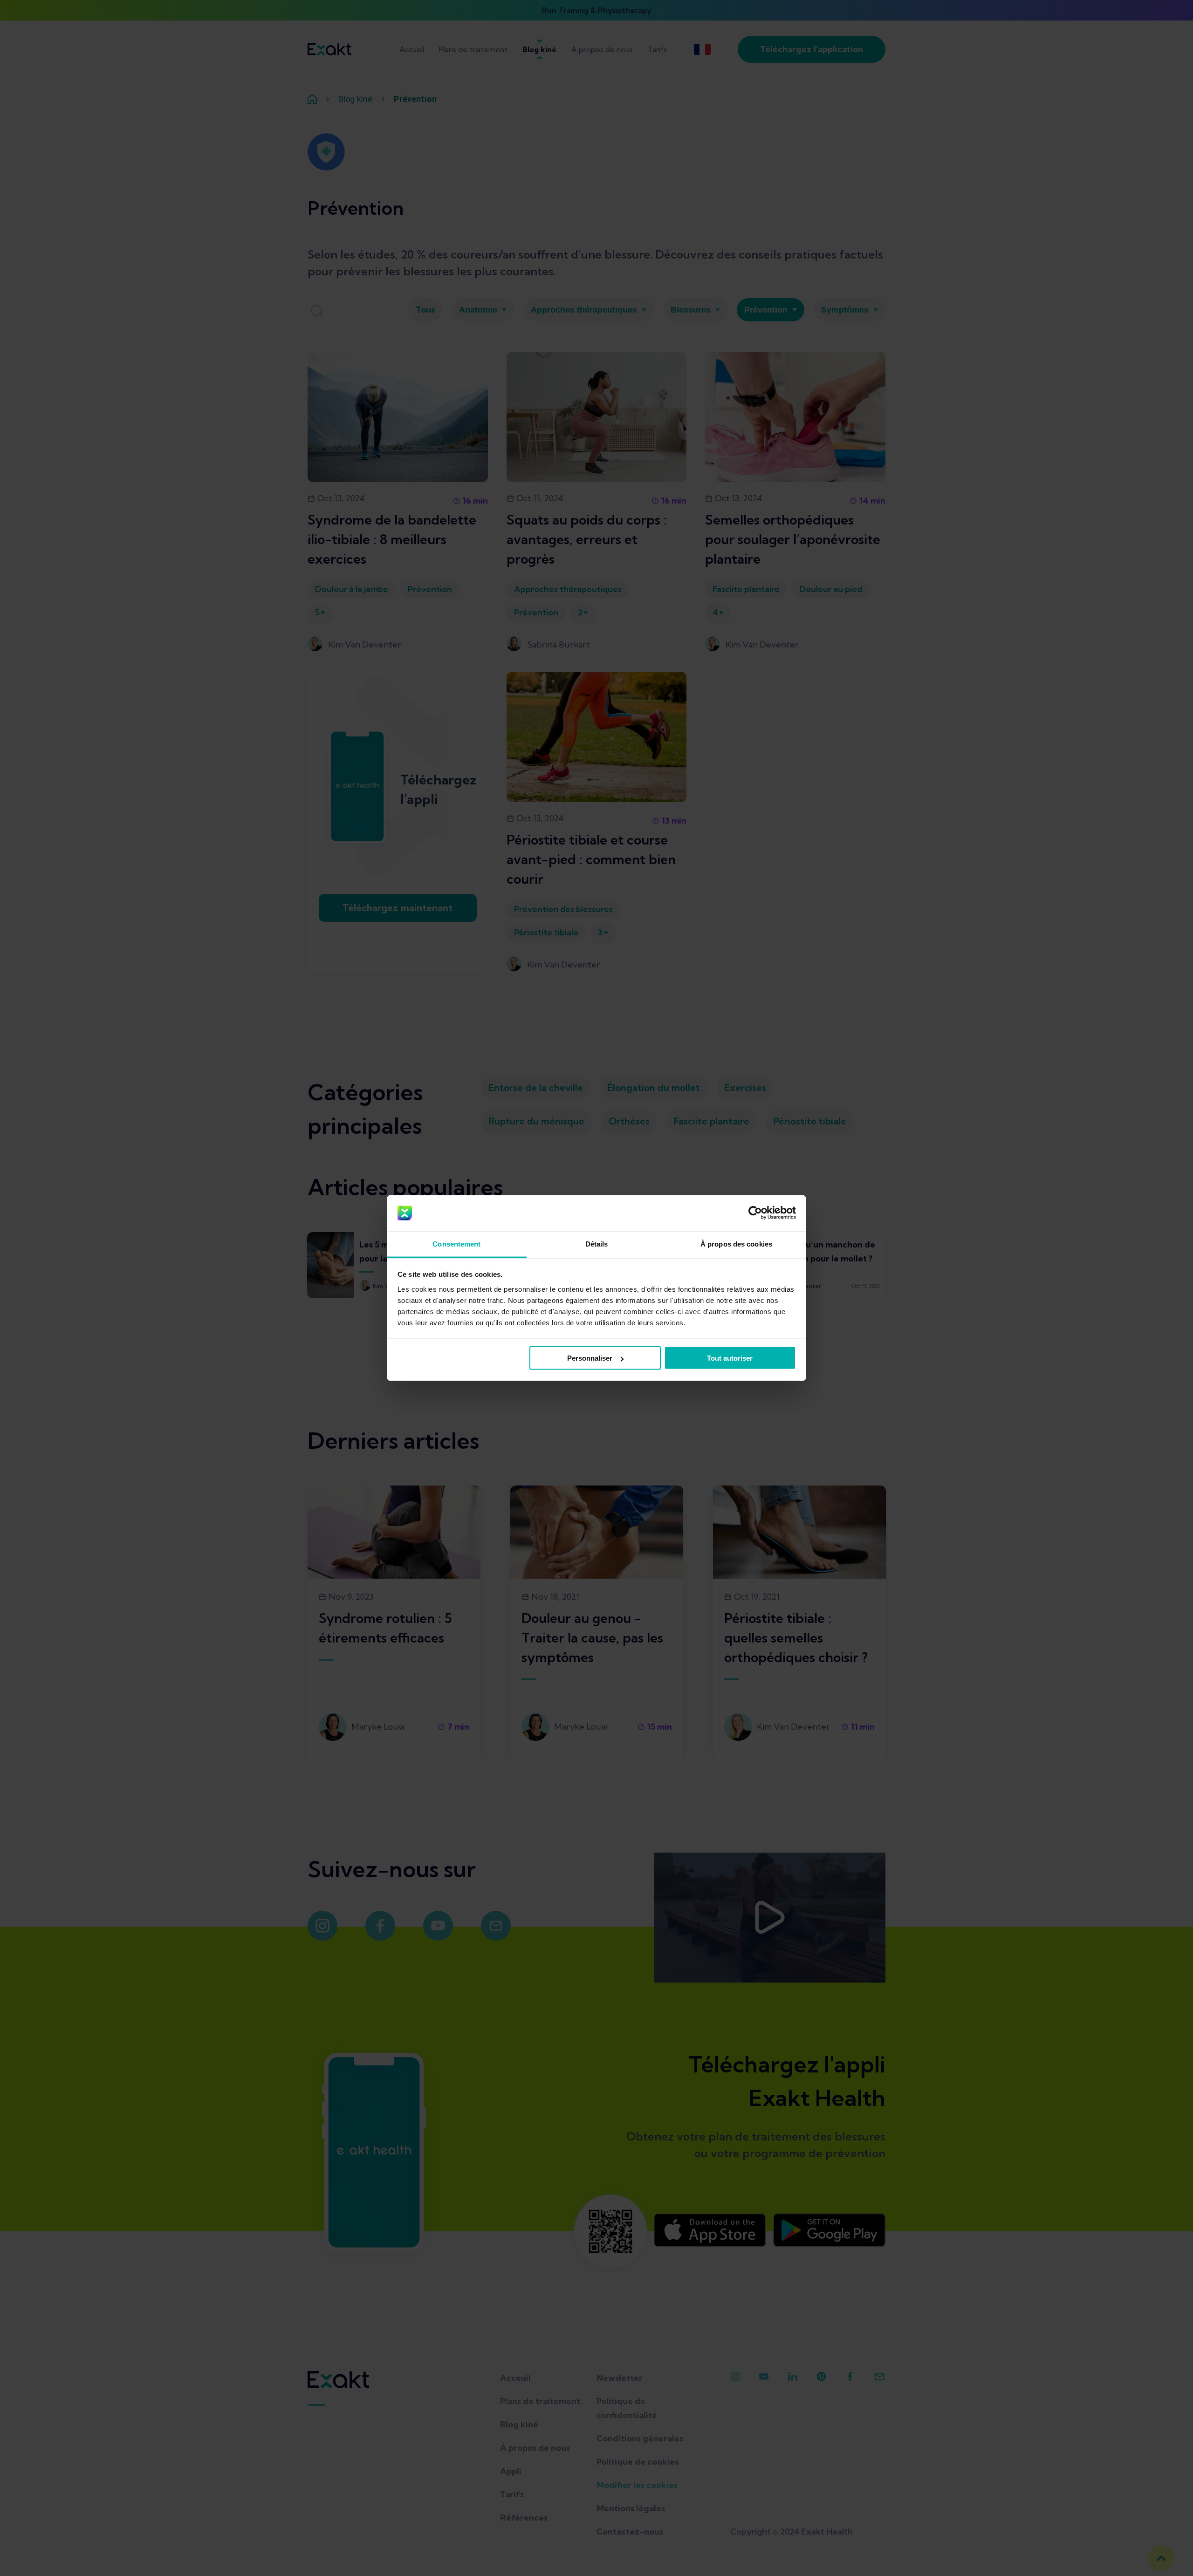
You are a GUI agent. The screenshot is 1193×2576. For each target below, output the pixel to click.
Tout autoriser (730, 1358)
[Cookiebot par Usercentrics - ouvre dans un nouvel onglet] (755, 1213)
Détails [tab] (597, 1244)
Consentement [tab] (456, 1244)
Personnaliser (590, 1358)
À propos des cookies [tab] (736, 1244)
